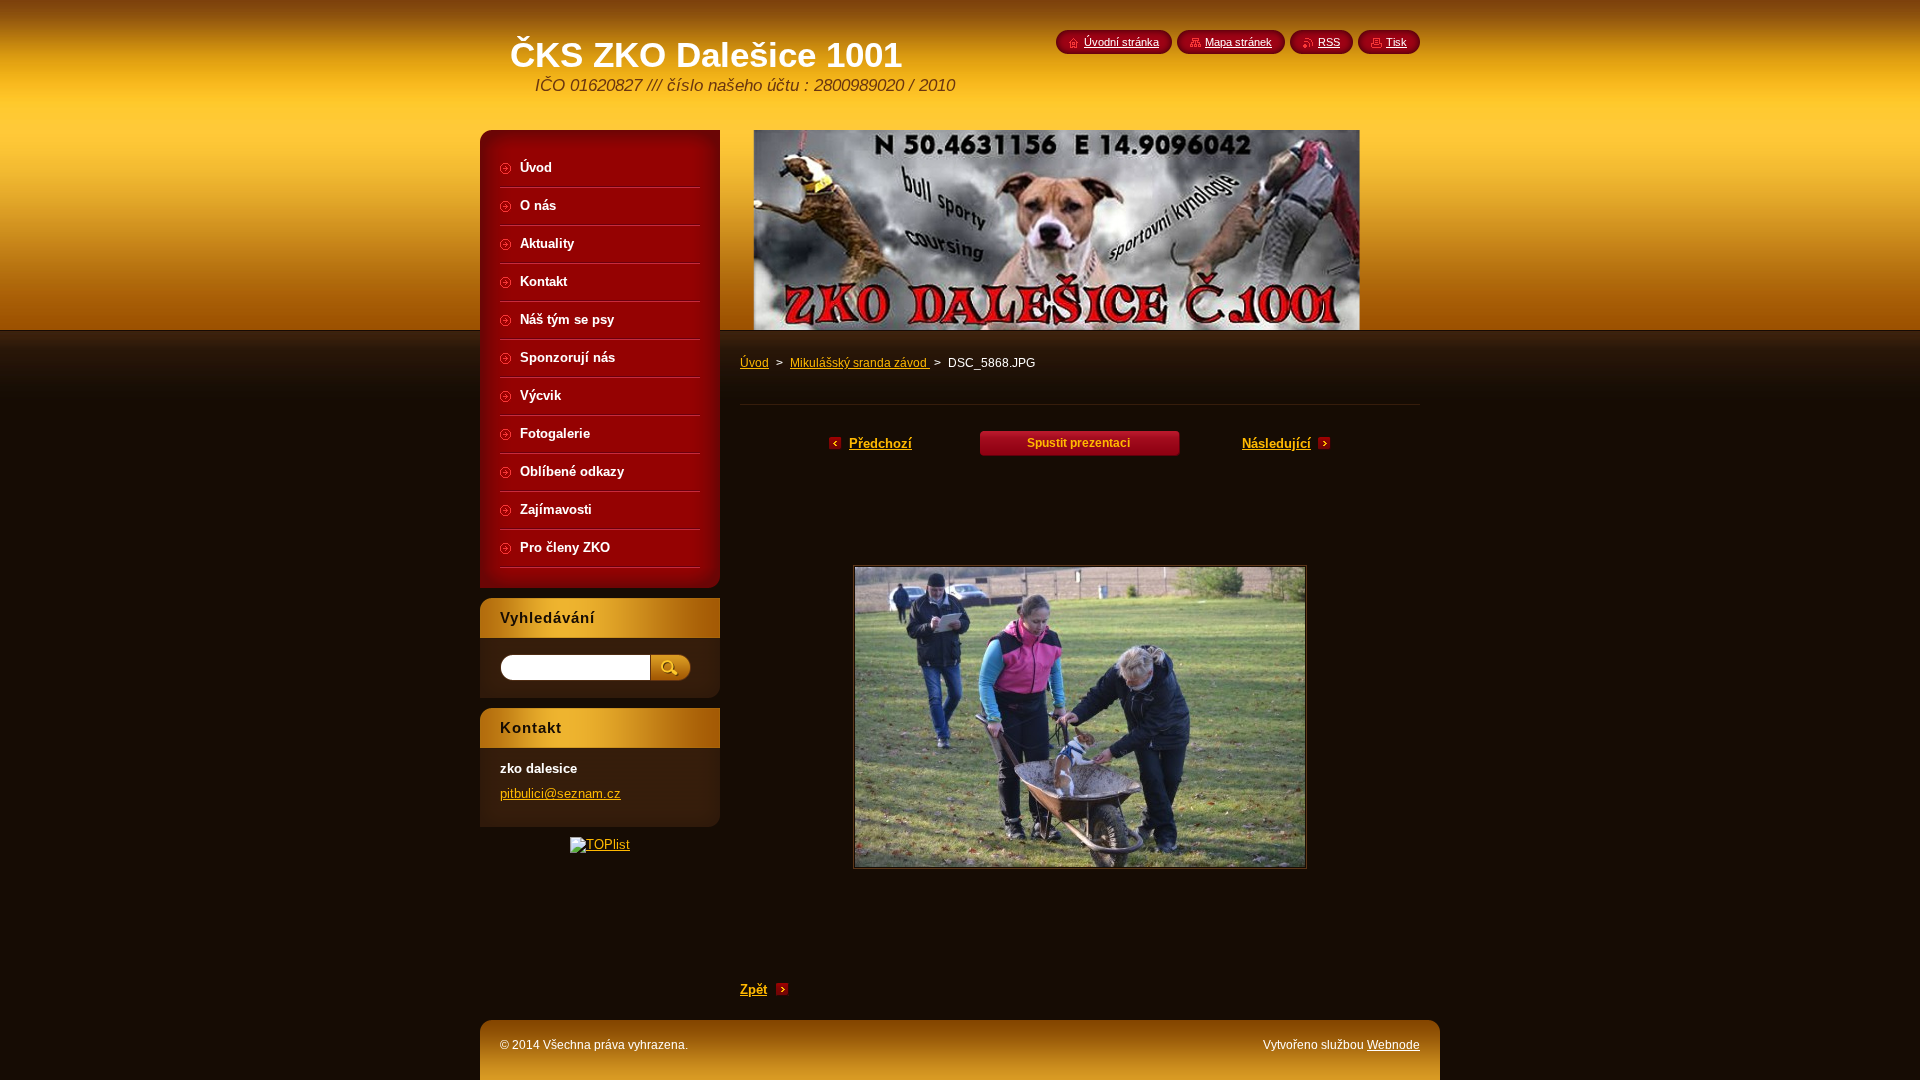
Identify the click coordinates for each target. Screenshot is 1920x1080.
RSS (1329, 42)
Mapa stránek (1238, 42)
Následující (1276, 443)
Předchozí (880, 443)
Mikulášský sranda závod (860, 363)
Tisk (1396, 42)
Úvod (754, 363)
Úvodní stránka (1121, 42)
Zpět (753, 989)
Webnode (1393, 1045)
